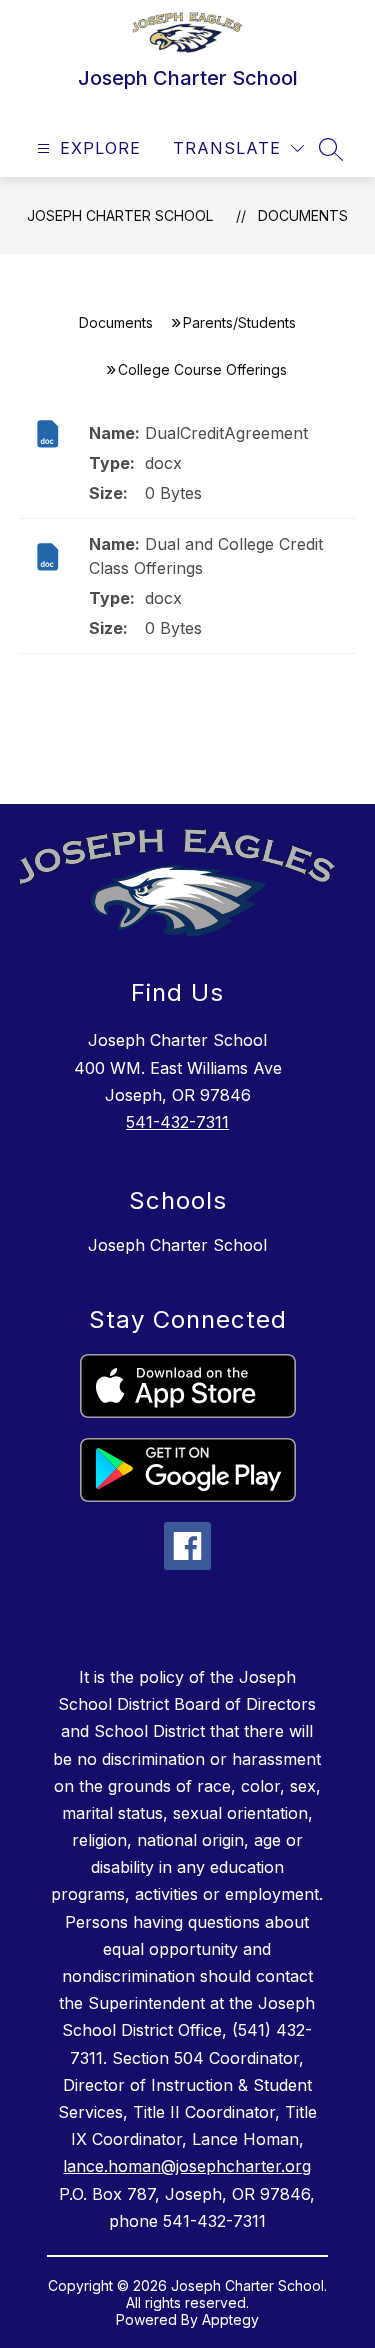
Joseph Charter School (120, 215)
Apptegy (230, 2319)
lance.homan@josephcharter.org (187, 2166)
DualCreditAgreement (226, 433)
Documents (303, 215)
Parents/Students (239, 322)
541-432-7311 (177, 1122)
